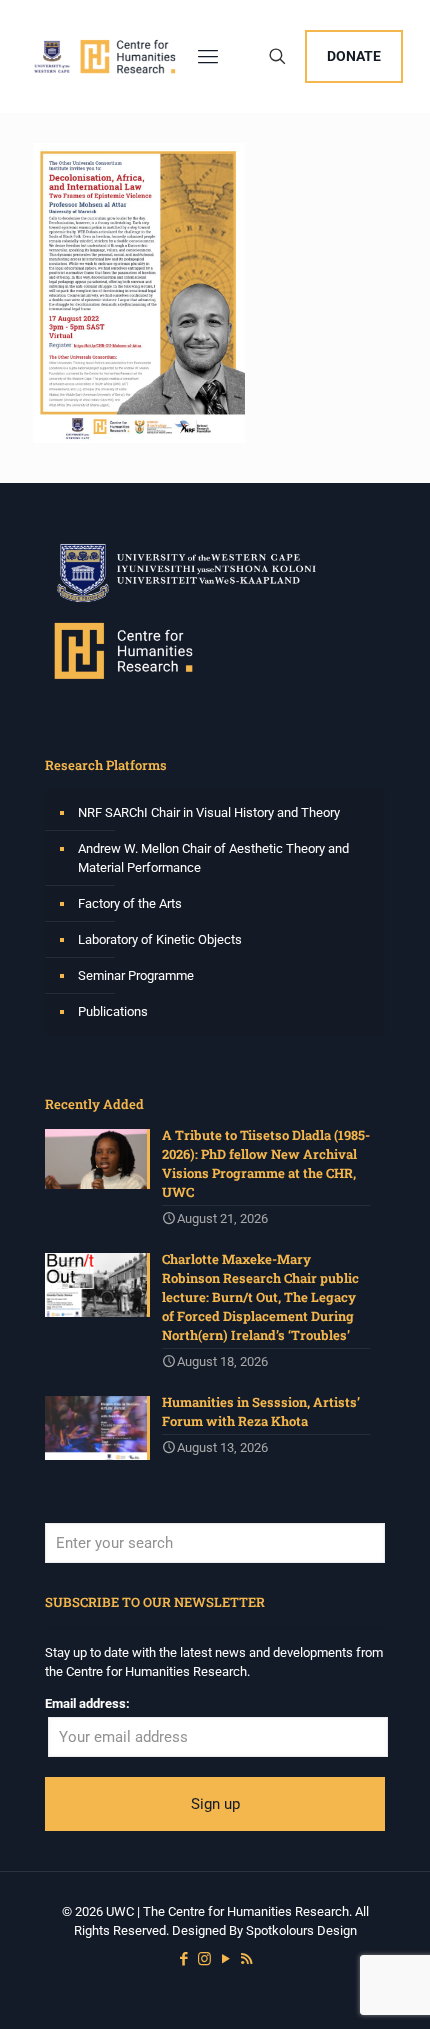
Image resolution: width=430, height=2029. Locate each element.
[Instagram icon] (204, 1959)
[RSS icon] (246, 1959)
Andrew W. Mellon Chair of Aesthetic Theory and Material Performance (213, 858)
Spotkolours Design (301, 1930)
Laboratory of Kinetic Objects (160, 939)
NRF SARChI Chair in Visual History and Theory (209, 812)
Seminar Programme (136, 975)
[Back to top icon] (389, 1988)
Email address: (87, 1703)
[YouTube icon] (225, 1959)
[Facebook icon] (183, 1959)
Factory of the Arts (130, 903)
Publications (113, 1011)
